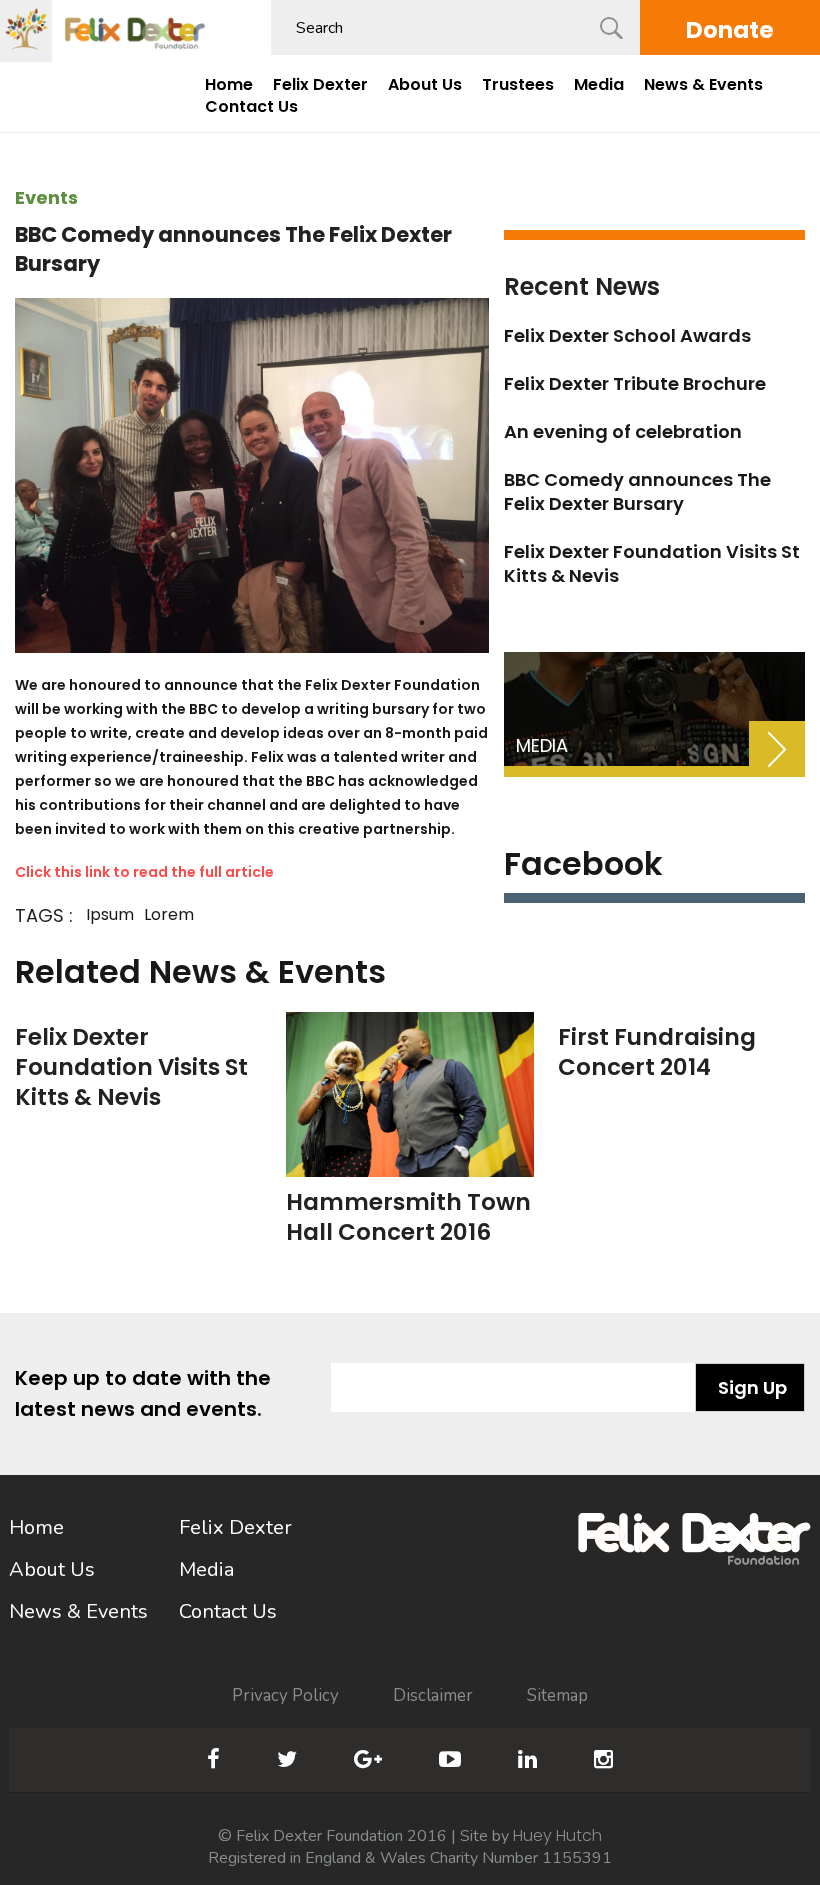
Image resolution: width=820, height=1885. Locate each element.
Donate (730, 30)
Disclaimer (433, 1695)
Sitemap (557, 1695)
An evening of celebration (623, 431)
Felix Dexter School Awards (627, 335)
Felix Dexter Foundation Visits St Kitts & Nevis (652, 563)
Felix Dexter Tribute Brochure (635, 383)
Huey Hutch (557, 1835)
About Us (425, 85)
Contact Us (251, 107)
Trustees (518, 85)
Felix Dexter (320, 85)
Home (229, 85)
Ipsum (110, 914)
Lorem (169, 914)
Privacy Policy (285, 1695)
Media (599, 85)
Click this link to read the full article (144, 872)
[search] (611, 28)
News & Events (703, 85)
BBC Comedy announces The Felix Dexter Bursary (637, 491)
